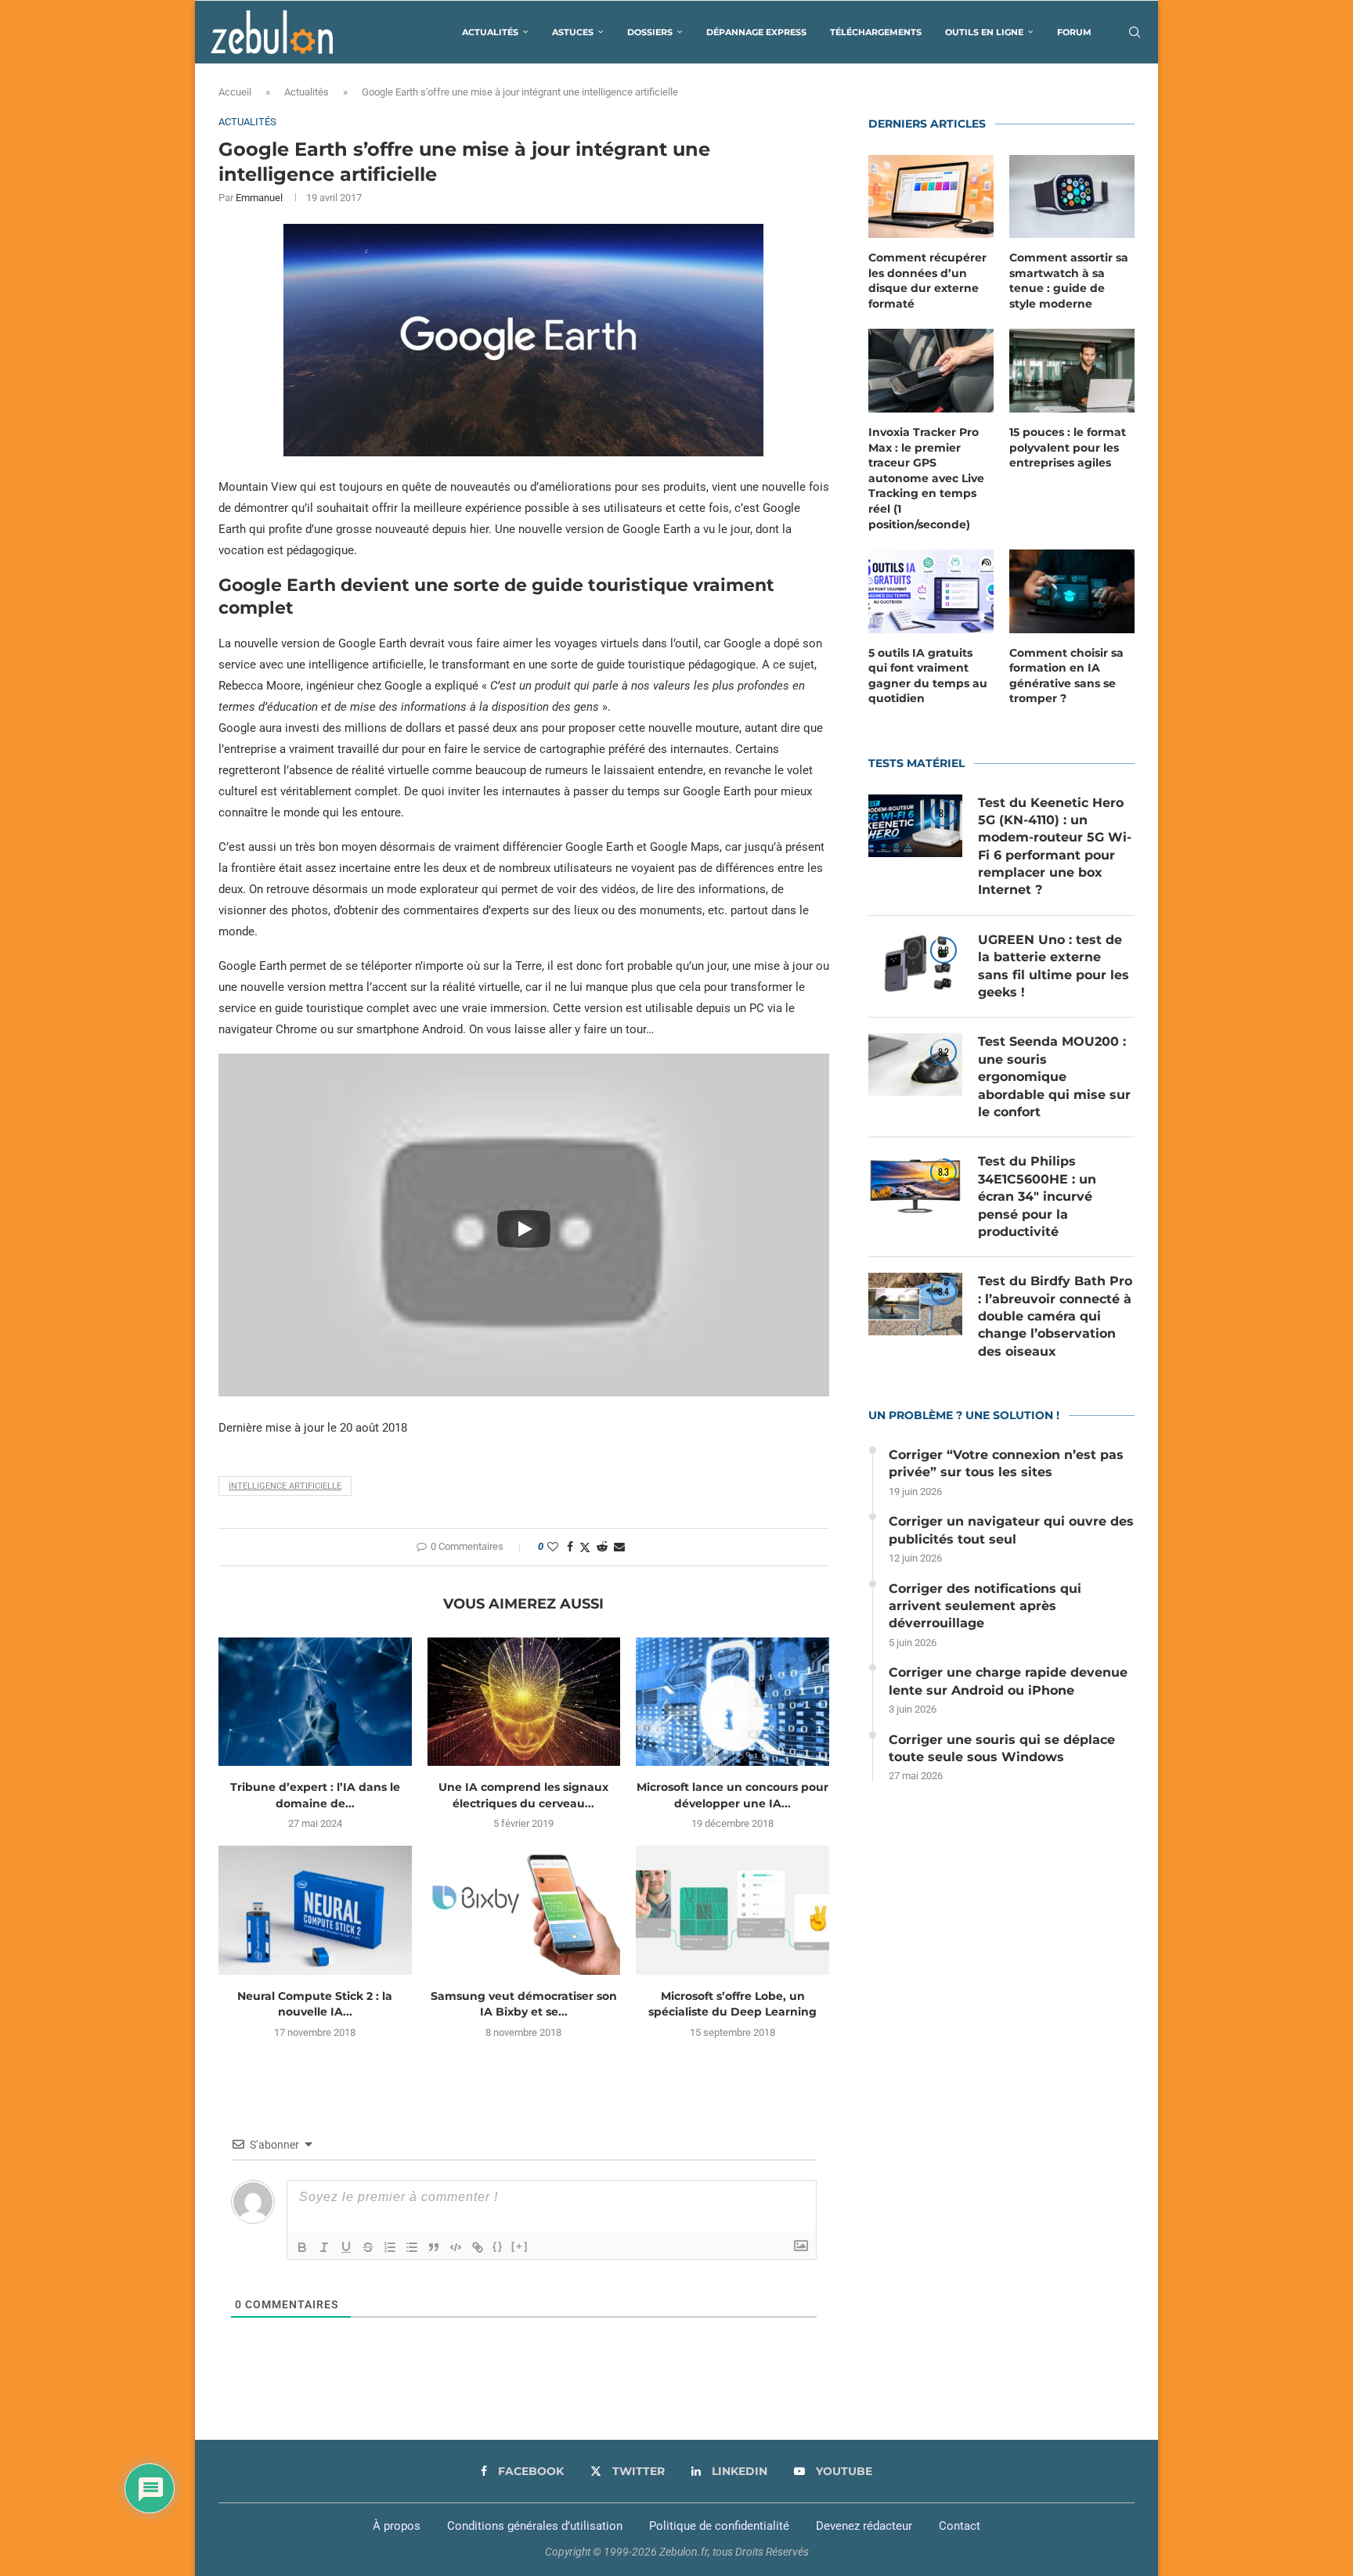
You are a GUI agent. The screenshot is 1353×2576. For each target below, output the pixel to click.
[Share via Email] (619, 1547)
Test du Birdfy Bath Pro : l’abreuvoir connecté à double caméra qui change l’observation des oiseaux (1055, 1316)
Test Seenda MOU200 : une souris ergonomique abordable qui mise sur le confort (1054, 1077)
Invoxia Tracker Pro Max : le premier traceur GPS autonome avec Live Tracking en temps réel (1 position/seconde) (926, 478)
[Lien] (478, 2247)
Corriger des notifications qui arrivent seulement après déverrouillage (985, 1606)
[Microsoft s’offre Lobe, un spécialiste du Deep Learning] (732, 1910)
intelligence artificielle (285, 1486)
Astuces (573, 32)
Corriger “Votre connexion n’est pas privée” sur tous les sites (1006, 1463)
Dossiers (650, 32)
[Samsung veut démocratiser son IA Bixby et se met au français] (524, 1910)
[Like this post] (553, 1547)
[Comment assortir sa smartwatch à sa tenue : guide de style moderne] (1072, 197)
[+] (520, 2246)
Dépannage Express (756, 32)
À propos (397, 2526)
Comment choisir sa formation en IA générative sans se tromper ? (1066, 676)
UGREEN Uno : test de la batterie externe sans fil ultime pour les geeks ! (1054, 966)
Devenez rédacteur (864, 2526)
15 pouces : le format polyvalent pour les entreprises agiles (1068, 447)
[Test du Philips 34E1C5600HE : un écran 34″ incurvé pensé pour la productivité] (915, 1184)
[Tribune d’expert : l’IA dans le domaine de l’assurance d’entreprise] (315, 1702)
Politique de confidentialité (719, 2526)
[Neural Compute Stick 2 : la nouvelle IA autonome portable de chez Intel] (315, 1910)
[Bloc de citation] (434, 2247)
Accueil (235, 92)
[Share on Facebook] (570, 1547)
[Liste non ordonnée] (412, 2247)
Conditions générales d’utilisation (535, 2526)
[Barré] (368, 2247)
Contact (960, 2526)
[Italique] (324, 2247)
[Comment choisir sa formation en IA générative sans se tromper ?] (1072, 591)
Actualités (490, 32)
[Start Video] (524, 1229)
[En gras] (302, 2247)
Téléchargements (876, 32)
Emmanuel (259, 198)
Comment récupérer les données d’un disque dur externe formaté (927, 281)
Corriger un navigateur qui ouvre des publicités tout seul (1011, 1530)
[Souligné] (346, 2247)
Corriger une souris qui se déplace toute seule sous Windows (1002, 1748)
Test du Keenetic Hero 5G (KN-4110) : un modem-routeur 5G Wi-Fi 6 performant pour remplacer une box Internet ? (1055, 847)
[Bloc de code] (456, 2247)
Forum (1074, 32)
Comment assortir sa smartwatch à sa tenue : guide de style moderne (1069, 281)
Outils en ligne (984, 32)
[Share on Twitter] (585, 1547)
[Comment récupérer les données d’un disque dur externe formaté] (931, 197)
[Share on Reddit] (602, 1547)
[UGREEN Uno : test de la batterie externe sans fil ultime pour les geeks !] (915, 963)
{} (498, 2246)
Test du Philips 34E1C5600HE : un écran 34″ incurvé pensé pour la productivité (1037, 1196)
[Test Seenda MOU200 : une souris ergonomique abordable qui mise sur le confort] (915, 1065)
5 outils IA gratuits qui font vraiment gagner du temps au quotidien (928, 676)
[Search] (1135, 32)
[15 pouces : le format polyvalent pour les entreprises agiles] (1072, 371)
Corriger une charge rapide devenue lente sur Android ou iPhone (1008, 1681)
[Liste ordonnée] (390, 2247)
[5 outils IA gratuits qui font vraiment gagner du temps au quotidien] (931, 591)
